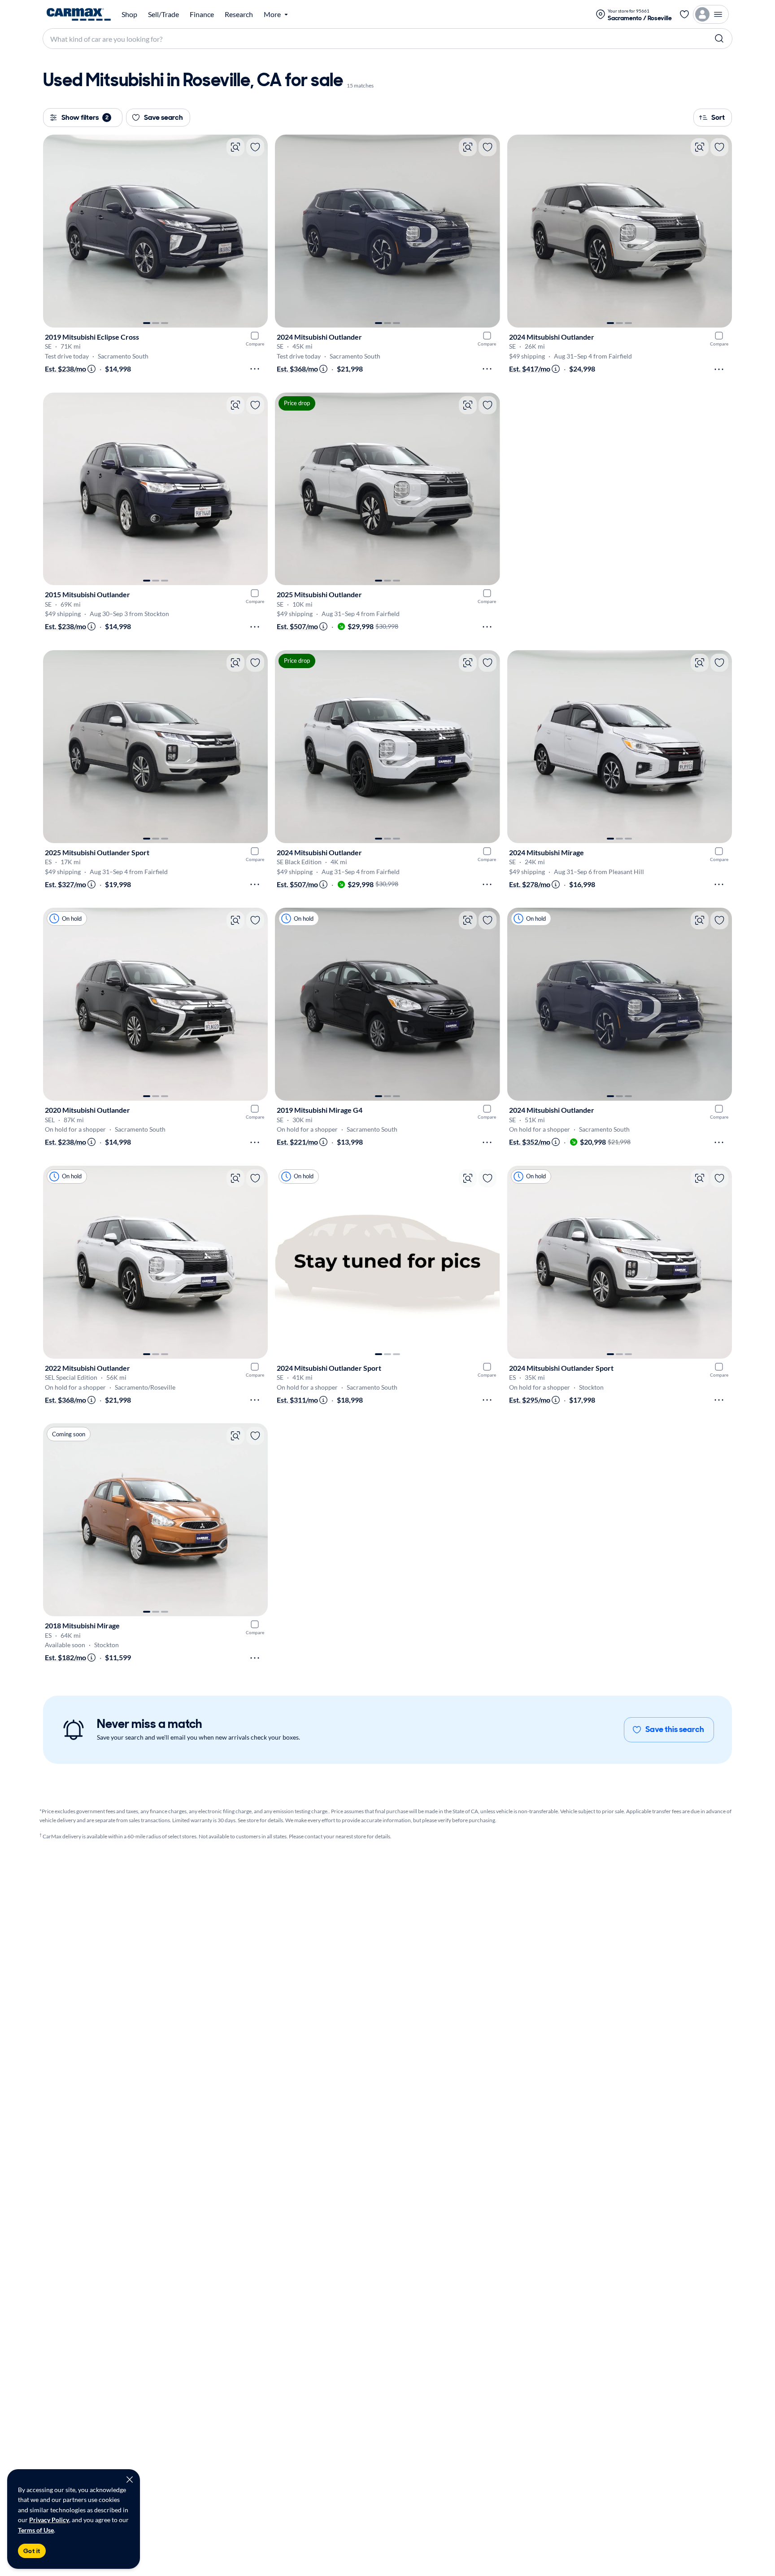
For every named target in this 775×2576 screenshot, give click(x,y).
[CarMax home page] (79, 14)
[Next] (257, 231)
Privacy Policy (49, 2520)
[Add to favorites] (255, 147)
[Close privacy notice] (130, 2480)
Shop (129, 14)
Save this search (675, 1729)
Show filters (85, 117)
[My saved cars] (684, 14)
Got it (32, 2551)
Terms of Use (36, 2530)
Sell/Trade (163, 14)
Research (239, 14)
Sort (718, 117)
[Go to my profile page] (711, 14)
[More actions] (255, 369)
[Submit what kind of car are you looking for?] (719, 39)
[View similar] (235, 147)
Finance (202, 14)
